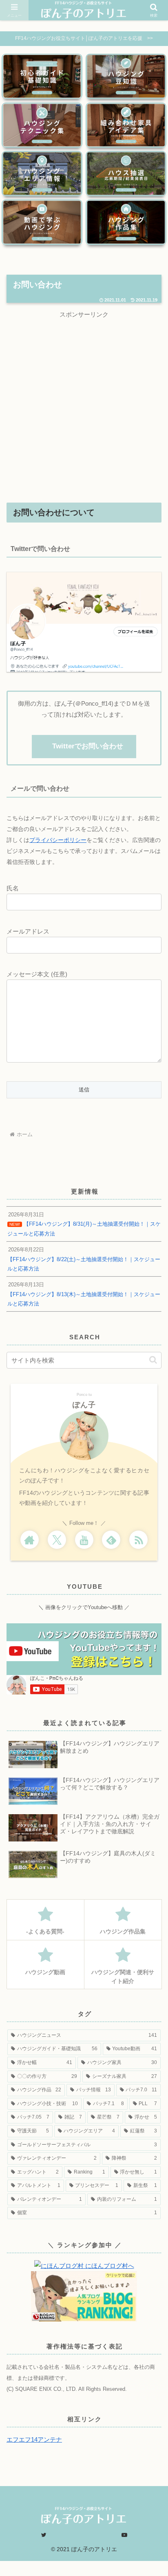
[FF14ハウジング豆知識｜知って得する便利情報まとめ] (126, 76)
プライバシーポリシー (58, 840)
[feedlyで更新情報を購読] (111, 1540)
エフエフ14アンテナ (34, 2439)
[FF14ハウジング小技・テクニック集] (42, 125)
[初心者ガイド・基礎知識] (42, 76)
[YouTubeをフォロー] (84, 1540)
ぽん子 (84, 1405)
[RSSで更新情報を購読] (138, 1540)
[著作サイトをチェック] (30, 1540)
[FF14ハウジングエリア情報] (42, 174)
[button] (153, 1360)
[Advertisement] (84, 404)
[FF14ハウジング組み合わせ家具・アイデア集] (126, 125)
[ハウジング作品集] (126, 222)
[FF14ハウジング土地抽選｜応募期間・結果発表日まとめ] (126, 174)
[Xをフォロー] (57, 1540)
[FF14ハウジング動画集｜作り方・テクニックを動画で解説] (42, 222)
